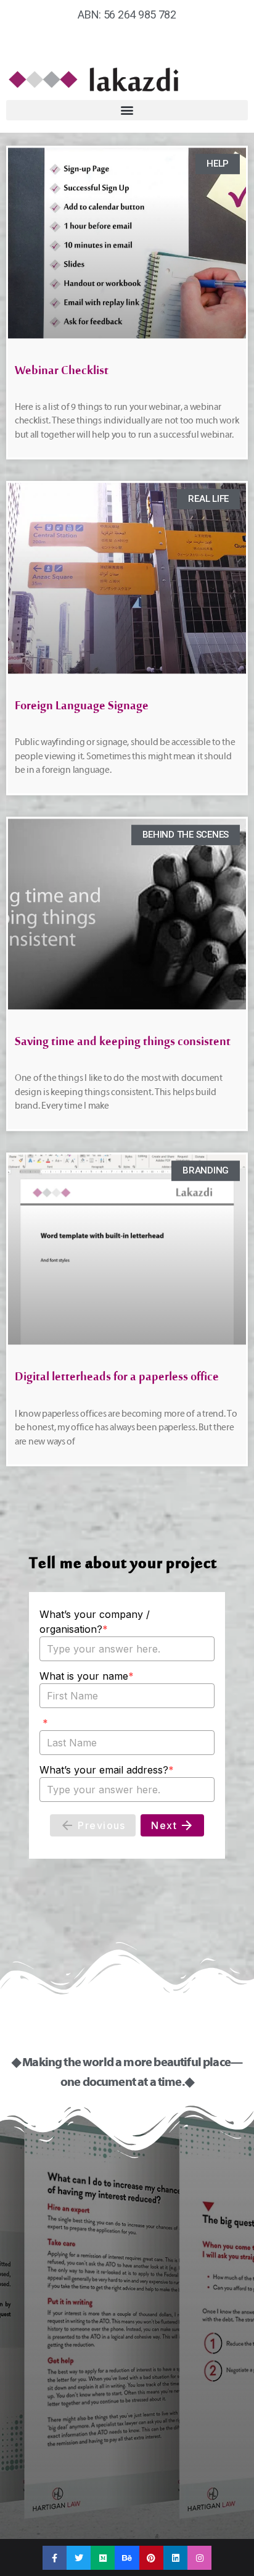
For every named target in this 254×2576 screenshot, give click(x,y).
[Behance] (127, 2558)
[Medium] (103, 2558)
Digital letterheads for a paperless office (117, 1380)
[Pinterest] (151, 2558)
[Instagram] (199, 2558)
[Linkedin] (175, 2558)
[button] (127, 110)
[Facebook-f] (55, 2558)
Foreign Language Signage (82, 709)
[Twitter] (79, 2558)
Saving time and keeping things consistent (123, 1045)
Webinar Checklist (62, 374)
